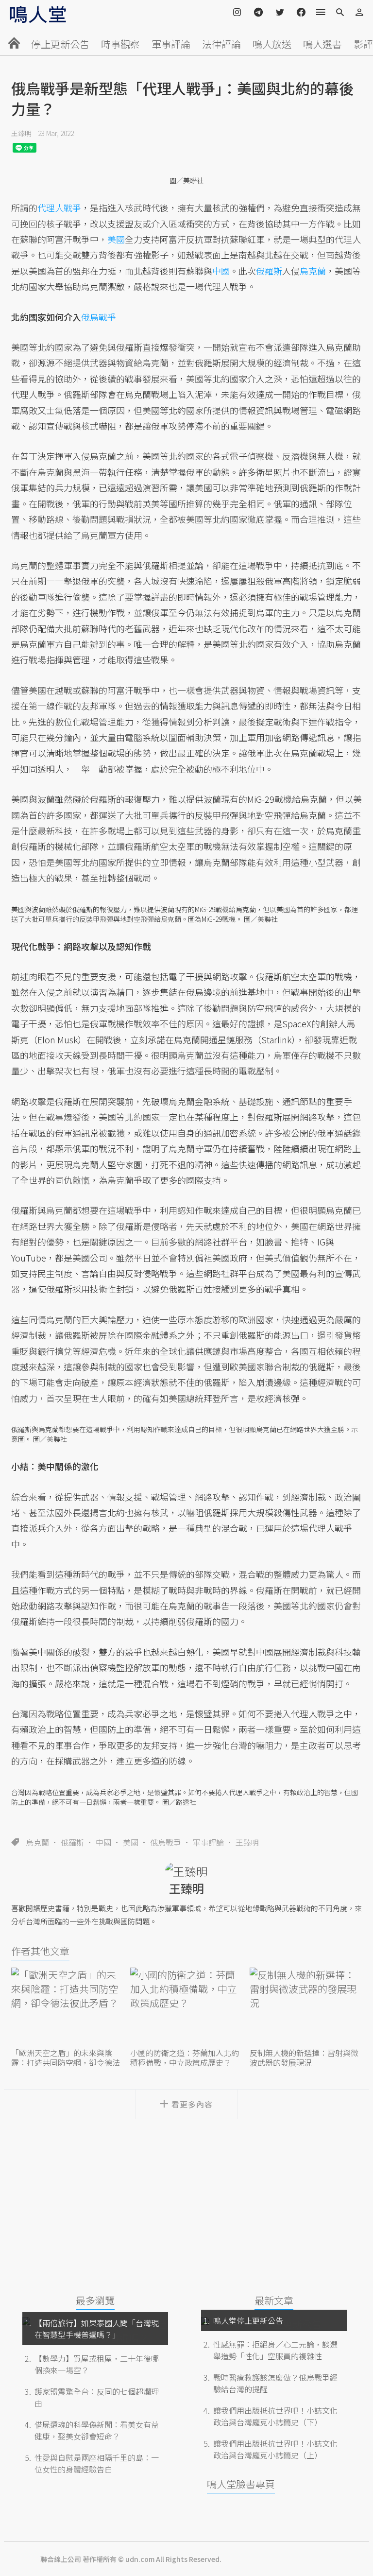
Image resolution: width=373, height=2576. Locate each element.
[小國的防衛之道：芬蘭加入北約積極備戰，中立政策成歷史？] (186, 2007)
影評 (363, 44)
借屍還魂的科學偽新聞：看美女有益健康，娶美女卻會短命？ (97, 2430)
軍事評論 (171, 44)
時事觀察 (120, 44)
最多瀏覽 (95, 2300)
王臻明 (21, 133)
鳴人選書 (322, 44)
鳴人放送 (272, 44)
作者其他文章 (40, 1951)
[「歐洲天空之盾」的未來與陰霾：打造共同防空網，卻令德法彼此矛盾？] (67, 2007)
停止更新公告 (60, 44)
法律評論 (221, 44)
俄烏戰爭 (166, 1842)
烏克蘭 (37, 1842)
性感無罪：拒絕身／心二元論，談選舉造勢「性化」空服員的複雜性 (275, 2350)
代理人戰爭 (59, 207)
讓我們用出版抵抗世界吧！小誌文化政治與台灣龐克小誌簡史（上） (275, 2449)
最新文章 (274, 2300)
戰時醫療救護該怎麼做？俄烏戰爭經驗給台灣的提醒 (275, 2383)
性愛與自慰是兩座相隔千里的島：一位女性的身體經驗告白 (97, 2463)
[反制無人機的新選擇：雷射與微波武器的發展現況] (306, 2007)
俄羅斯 (72, 1842)
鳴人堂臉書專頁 (241, 2484)
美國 (131, 1842)
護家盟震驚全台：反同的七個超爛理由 (97, 2397)
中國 (103, 1842)
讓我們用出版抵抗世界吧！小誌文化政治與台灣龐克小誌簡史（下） (275, 2416)
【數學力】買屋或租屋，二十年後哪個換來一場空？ (97, 2364)
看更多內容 (192, 2104)
